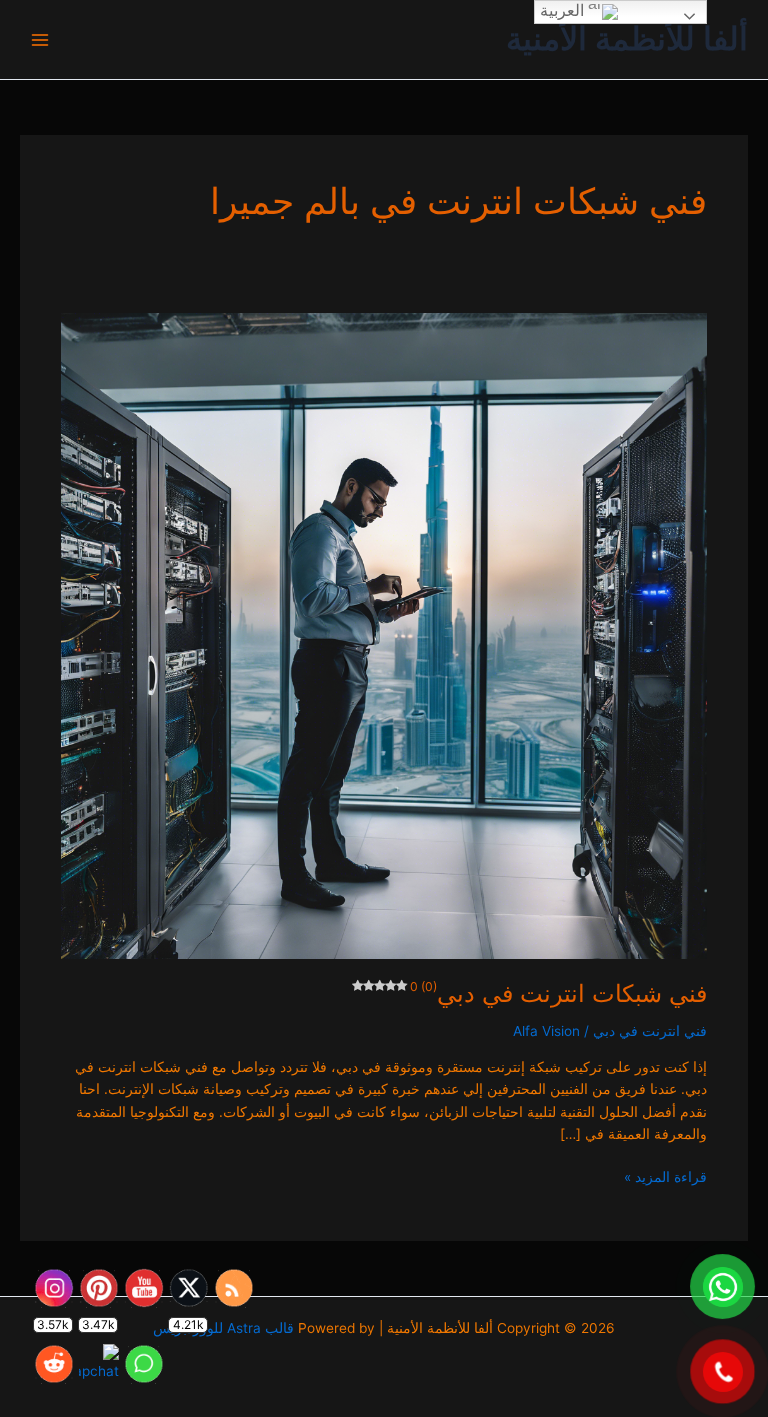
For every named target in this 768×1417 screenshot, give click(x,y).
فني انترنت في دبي (650, 1031)
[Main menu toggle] (40, 39)
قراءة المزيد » (665, 1175)
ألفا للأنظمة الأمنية (627, 38)
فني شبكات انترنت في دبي (558, 993)
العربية (564, 10)
